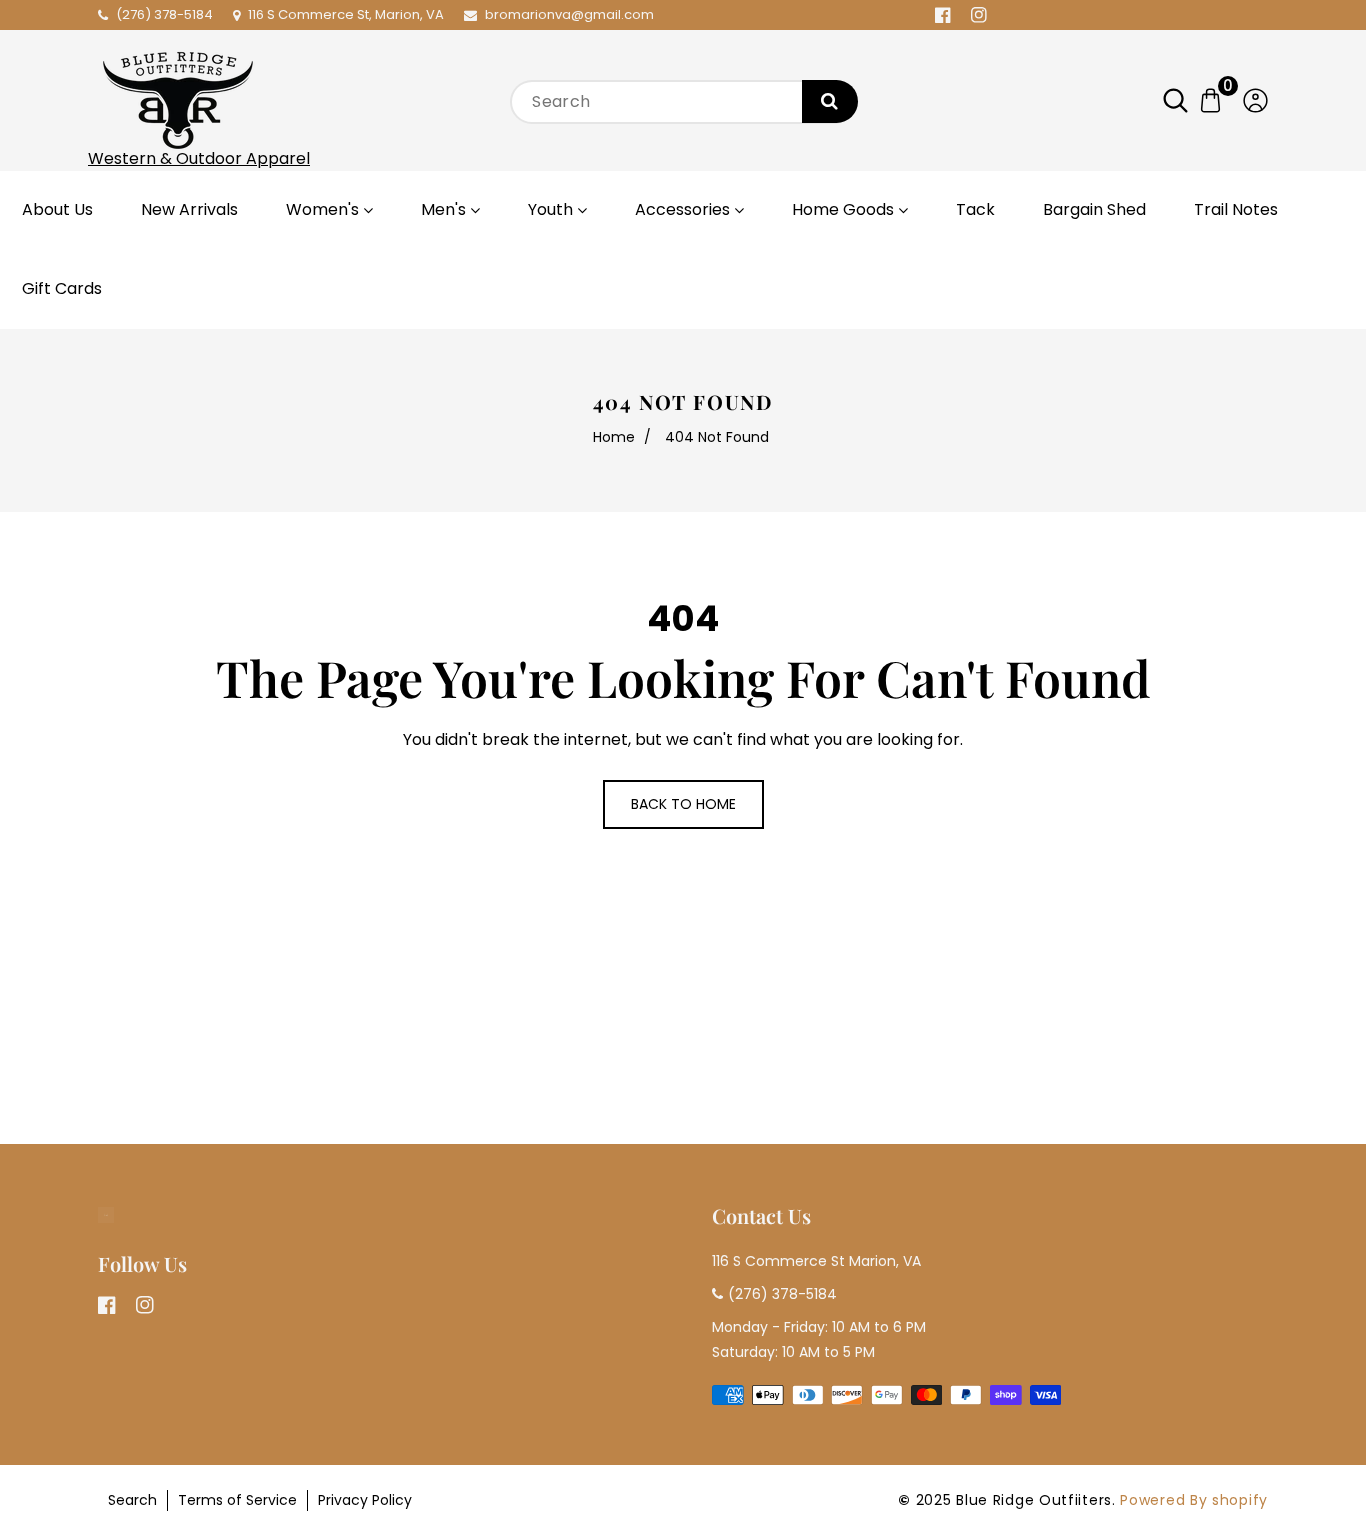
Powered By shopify (1194, 1500)
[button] (1185, 100)
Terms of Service (237, 1500)
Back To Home (683, 804)
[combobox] (683, 102)
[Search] (830, 101)
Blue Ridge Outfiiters (1034, 1500)
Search (132, 1500)
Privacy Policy (365, 1500)
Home (614, 437)
